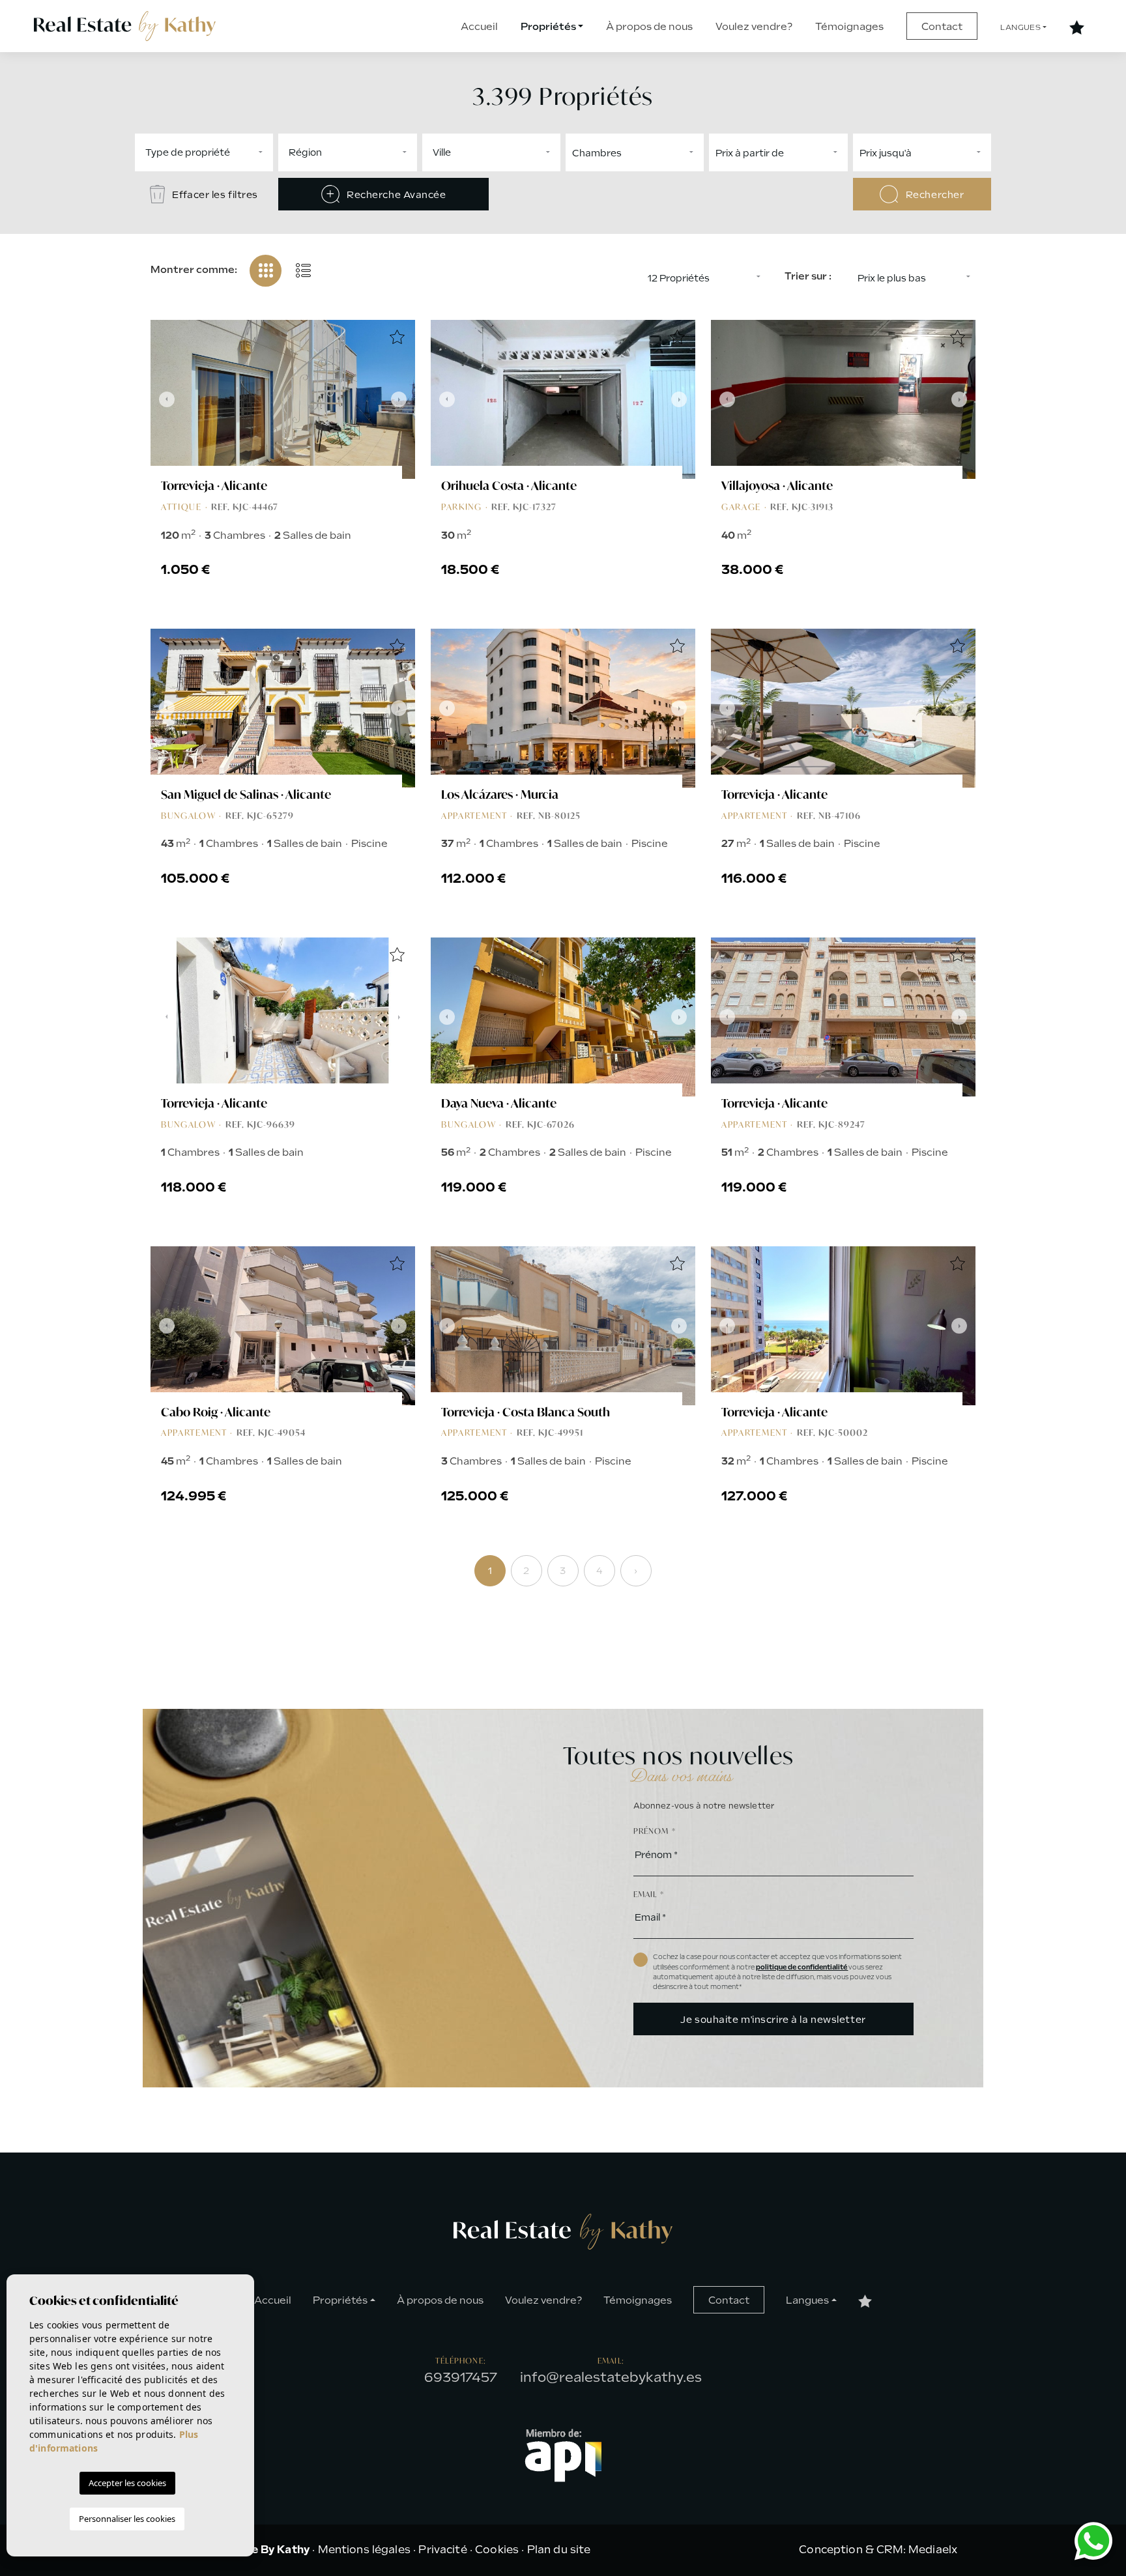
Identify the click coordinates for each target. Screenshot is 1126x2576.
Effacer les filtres (214, 195)
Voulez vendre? (754, 27)
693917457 (461, 2377)
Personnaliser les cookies (127, 2519)
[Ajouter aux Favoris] (397, 338)
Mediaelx (933, 2550)
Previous (164, 399)
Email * (649, 1894)
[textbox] (242, 152)
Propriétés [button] (548, 27)
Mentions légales (364, 2550)
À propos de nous (649, 27)
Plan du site (559, 2550)
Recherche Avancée (396, 195)
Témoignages (849, 27)
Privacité (442, 2550)
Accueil (479, 27)
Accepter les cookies (127, 2483)
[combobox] (204, 152)
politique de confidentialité (802, 1967)
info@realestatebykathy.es (611, 2377)
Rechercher (933, 195)
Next (402, 399)
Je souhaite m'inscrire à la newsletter (773, 2020)
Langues (1020, 28)
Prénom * (655, 1831)
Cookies (497, 2550)
